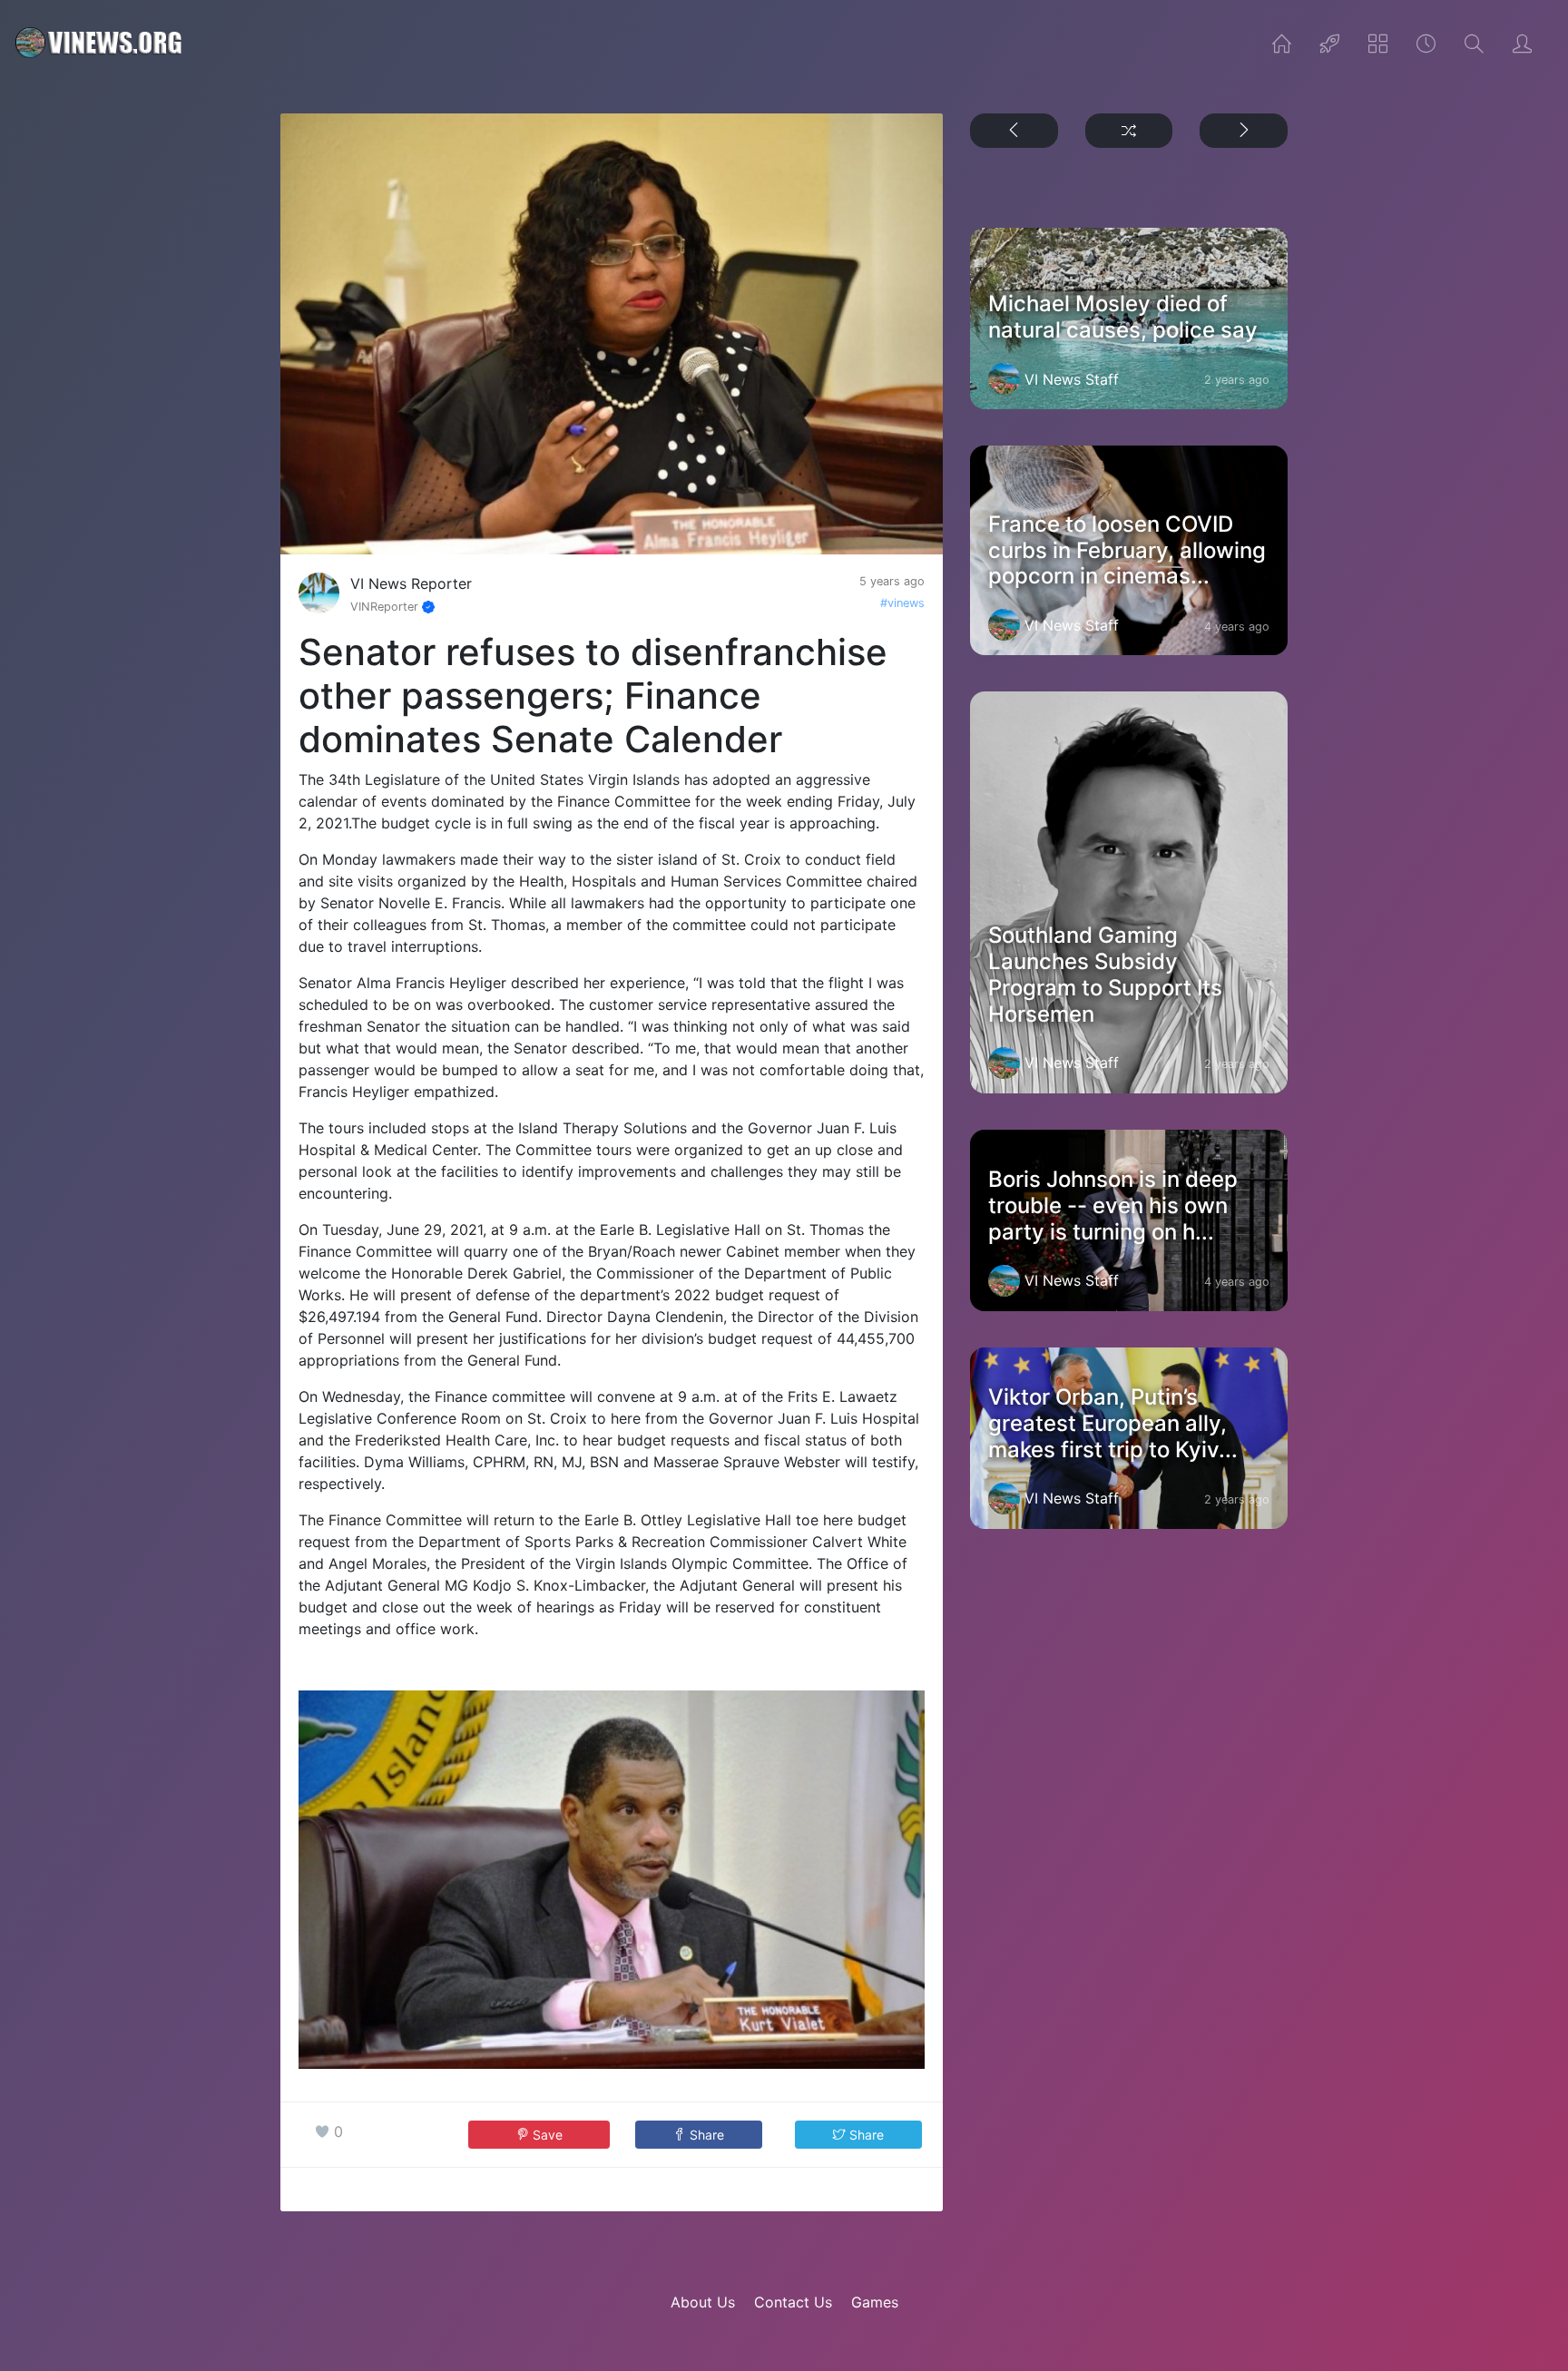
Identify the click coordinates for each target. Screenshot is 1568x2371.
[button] (699, 2135)
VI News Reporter (411, 583)
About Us (703, 2302)
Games (875, 2302)
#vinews (902, 603)
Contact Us (793, 2302)
